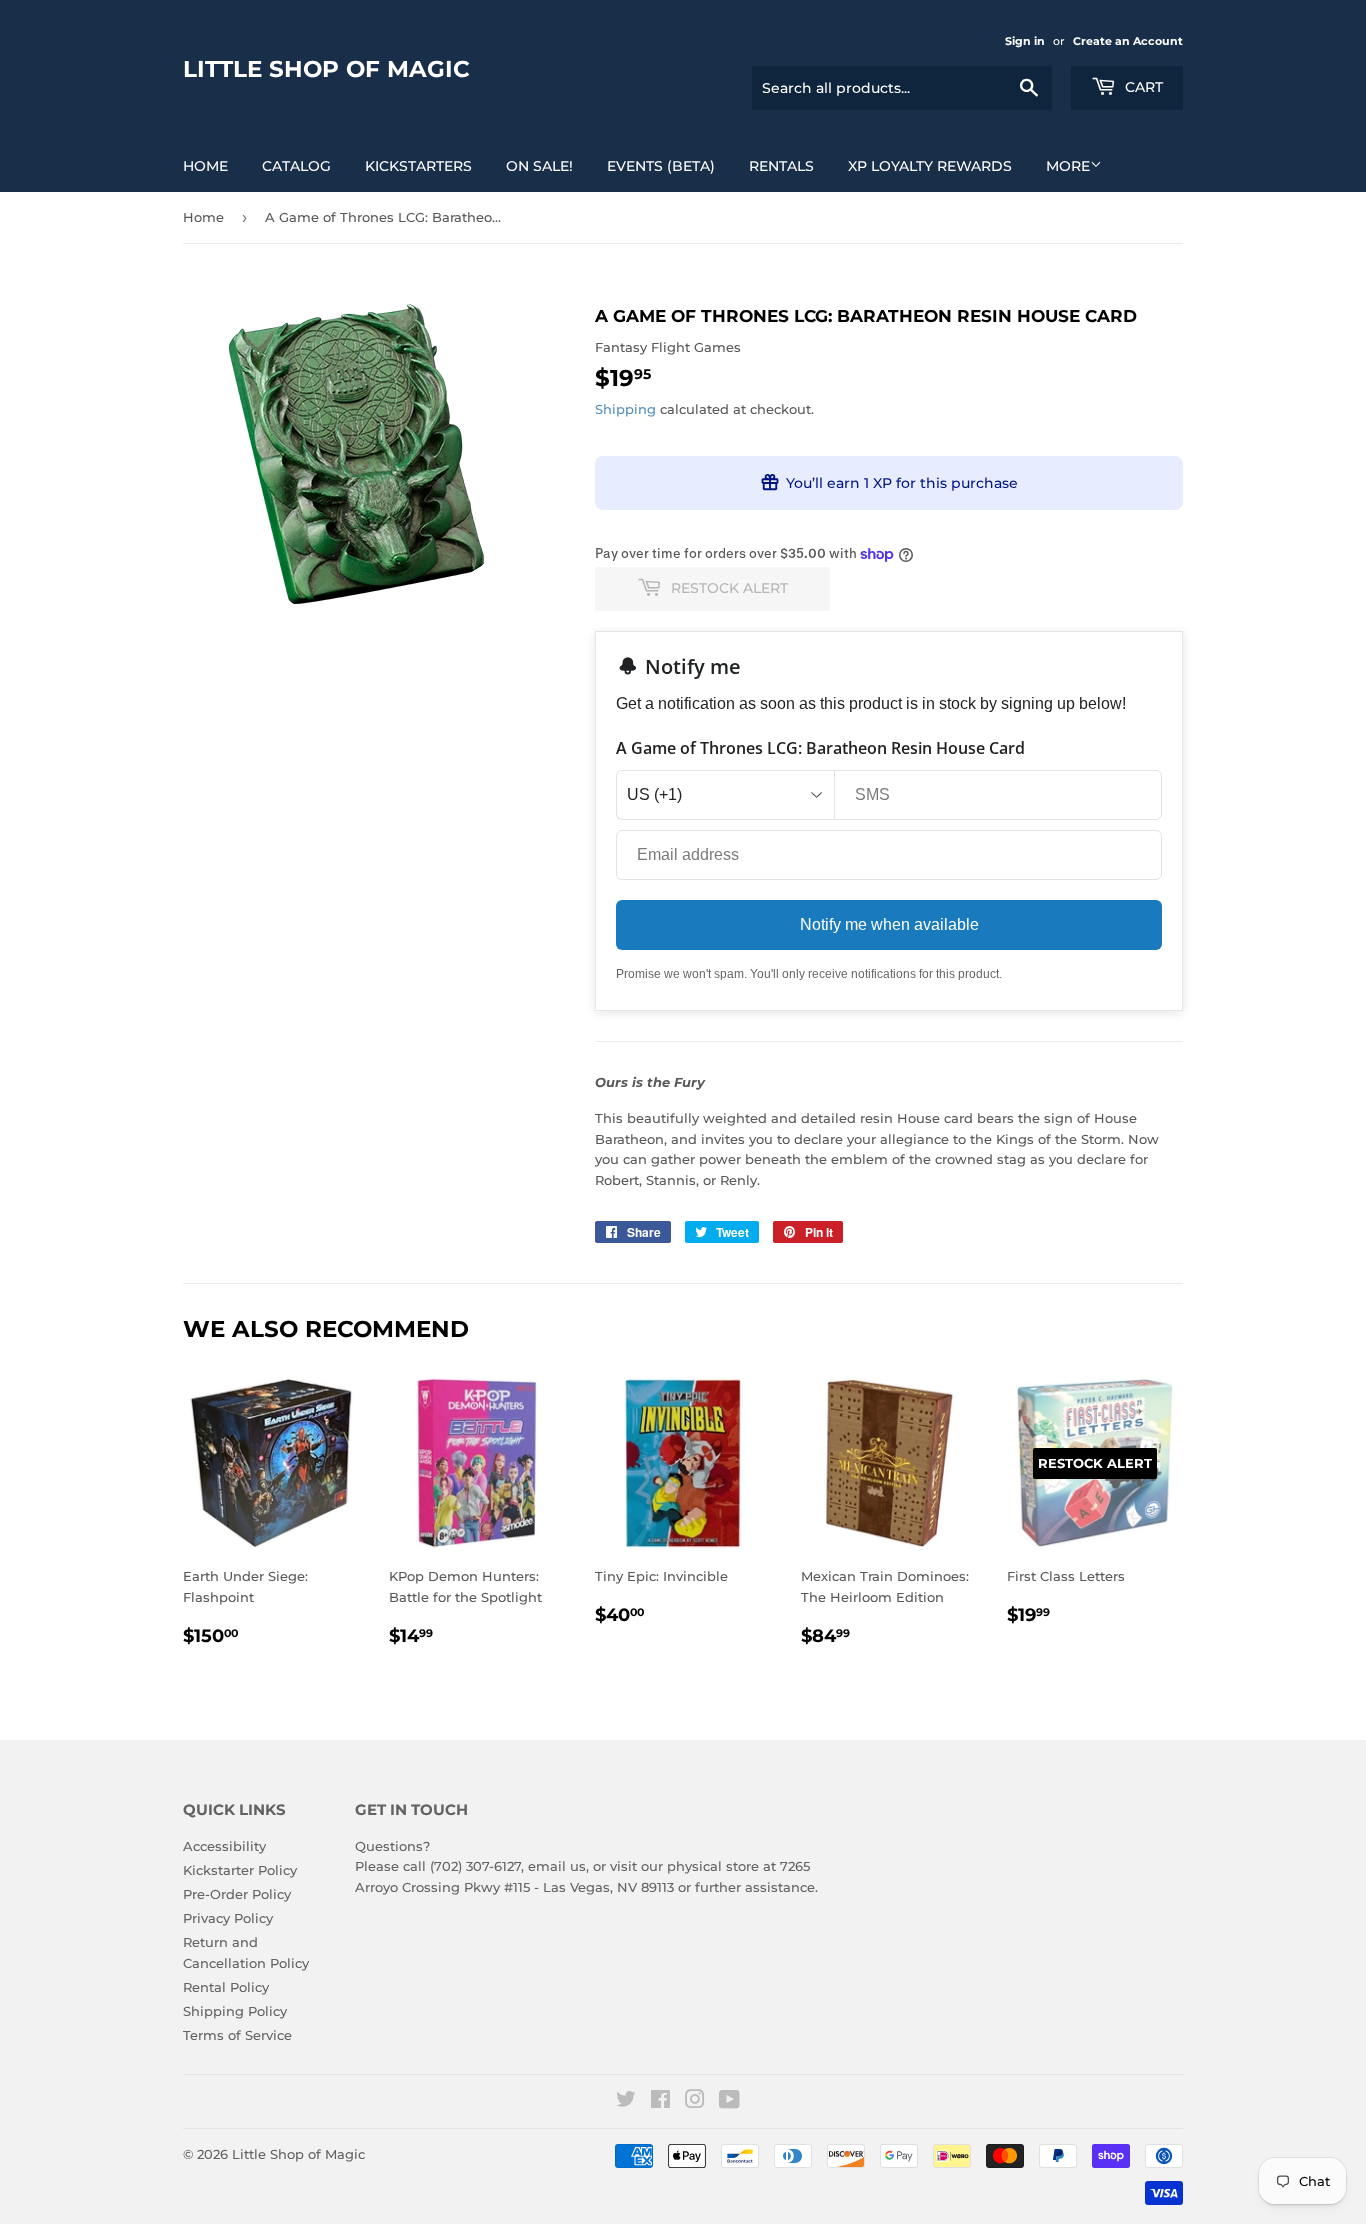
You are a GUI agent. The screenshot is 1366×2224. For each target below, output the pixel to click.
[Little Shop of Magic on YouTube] (729, 2102)
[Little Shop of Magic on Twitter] (626, 2102)
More (1068, 166)
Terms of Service (237, 2035)
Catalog (296, 166)
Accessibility (224, 1846)
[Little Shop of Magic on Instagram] (695, 2102)
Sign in (1025, 41)
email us (557, 1866)
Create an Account (1128, 41)
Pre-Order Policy (237, 1894)
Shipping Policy (235, 2011)
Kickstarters (418, 166)
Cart (1142, 87)
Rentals (781, 166)
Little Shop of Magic (326, 69)
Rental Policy (226, 1987)
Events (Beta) (661, 166)
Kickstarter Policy (240, 1870)
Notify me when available (889, 924)
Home (205, 166)
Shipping (625, 409)
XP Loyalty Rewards (930, 166)
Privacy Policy (228, 1918)
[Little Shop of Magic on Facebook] (660, 2102)
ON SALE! (539, 166)
